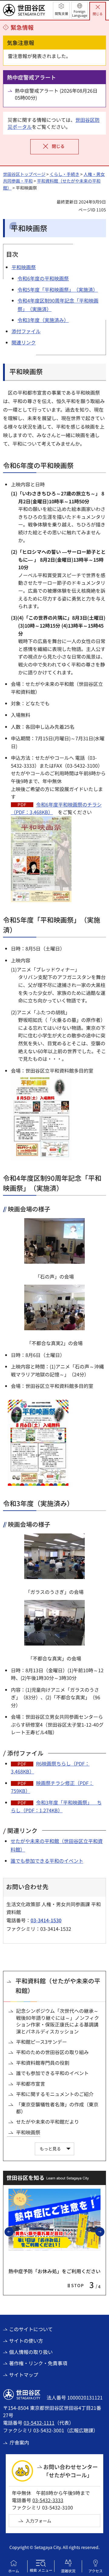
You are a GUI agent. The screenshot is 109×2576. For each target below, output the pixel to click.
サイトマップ (24, 2375)
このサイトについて (31, 2329)
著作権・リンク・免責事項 (38, 2363)
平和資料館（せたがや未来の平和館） (58, 1986)
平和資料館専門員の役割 (43, 2063)
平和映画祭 (28, 2132)
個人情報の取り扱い (31, 2352)
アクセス (96, 2571)
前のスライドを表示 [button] (13, 2232)
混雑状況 (68, 2571)
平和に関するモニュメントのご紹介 (55, 2094)
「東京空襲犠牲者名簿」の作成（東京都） (57, 2108)
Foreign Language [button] (80, 13)
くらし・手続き (64, 174)
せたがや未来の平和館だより (48, 2122)
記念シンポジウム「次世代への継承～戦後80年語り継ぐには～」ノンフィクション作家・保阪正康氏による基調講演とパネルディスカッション (58, 2021)
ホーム (14, 2571)
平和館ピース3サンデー (41, 2042)
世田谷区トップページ (24, 174)
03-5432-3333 (48, 2500)
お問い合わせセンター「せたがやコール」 (71, 2471)
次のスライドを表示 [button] (104, 2232)
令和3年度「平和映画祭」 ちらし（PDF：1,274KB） (56, 1806)
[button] (61, 10)
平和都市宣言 (31, 2084)
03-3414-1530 (46, 1920)
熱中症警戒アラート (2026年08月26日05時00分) (56, 94)
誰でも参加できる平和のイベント (47, 1861)
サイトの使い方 (26, 2341)
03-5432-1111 (39, 2423)
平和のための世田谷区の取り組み (52, 2052)
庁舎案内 (19, 2442)
